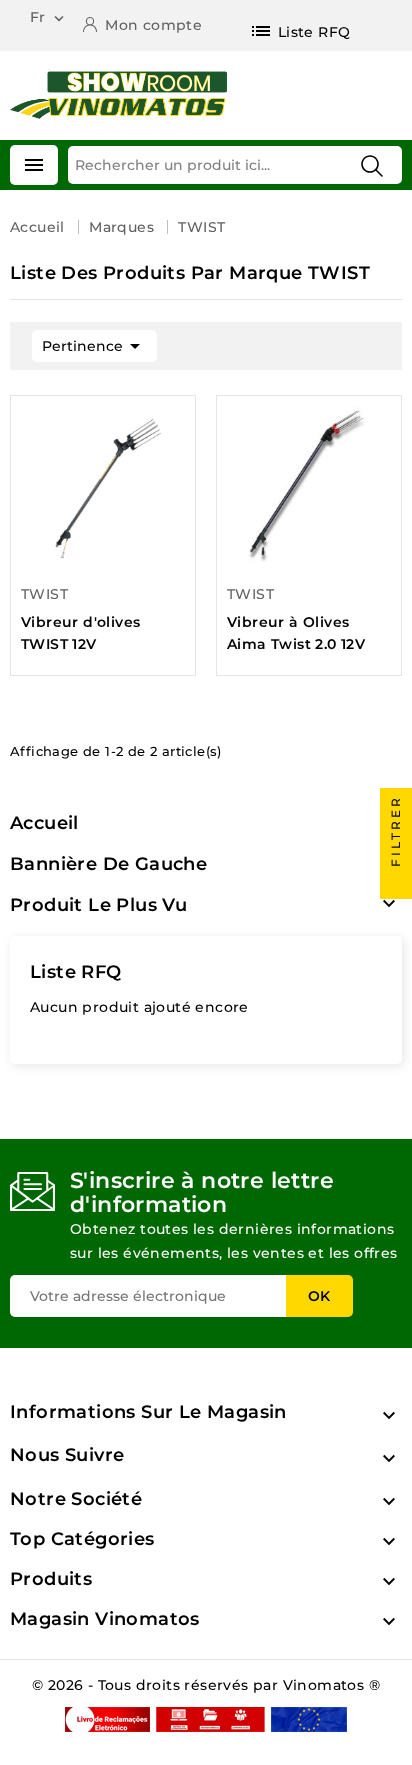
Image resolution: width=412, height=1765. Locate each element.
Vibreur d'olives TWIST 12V (80, 633)
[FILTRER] (396, 883)
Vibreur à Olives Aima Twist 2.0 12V (296, 633)
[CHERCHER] (372, 166)
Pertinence (94, 346)
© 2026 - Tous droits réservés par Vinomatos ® (206, 1685)
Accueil (44, 823)
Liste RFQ (76, 972)
